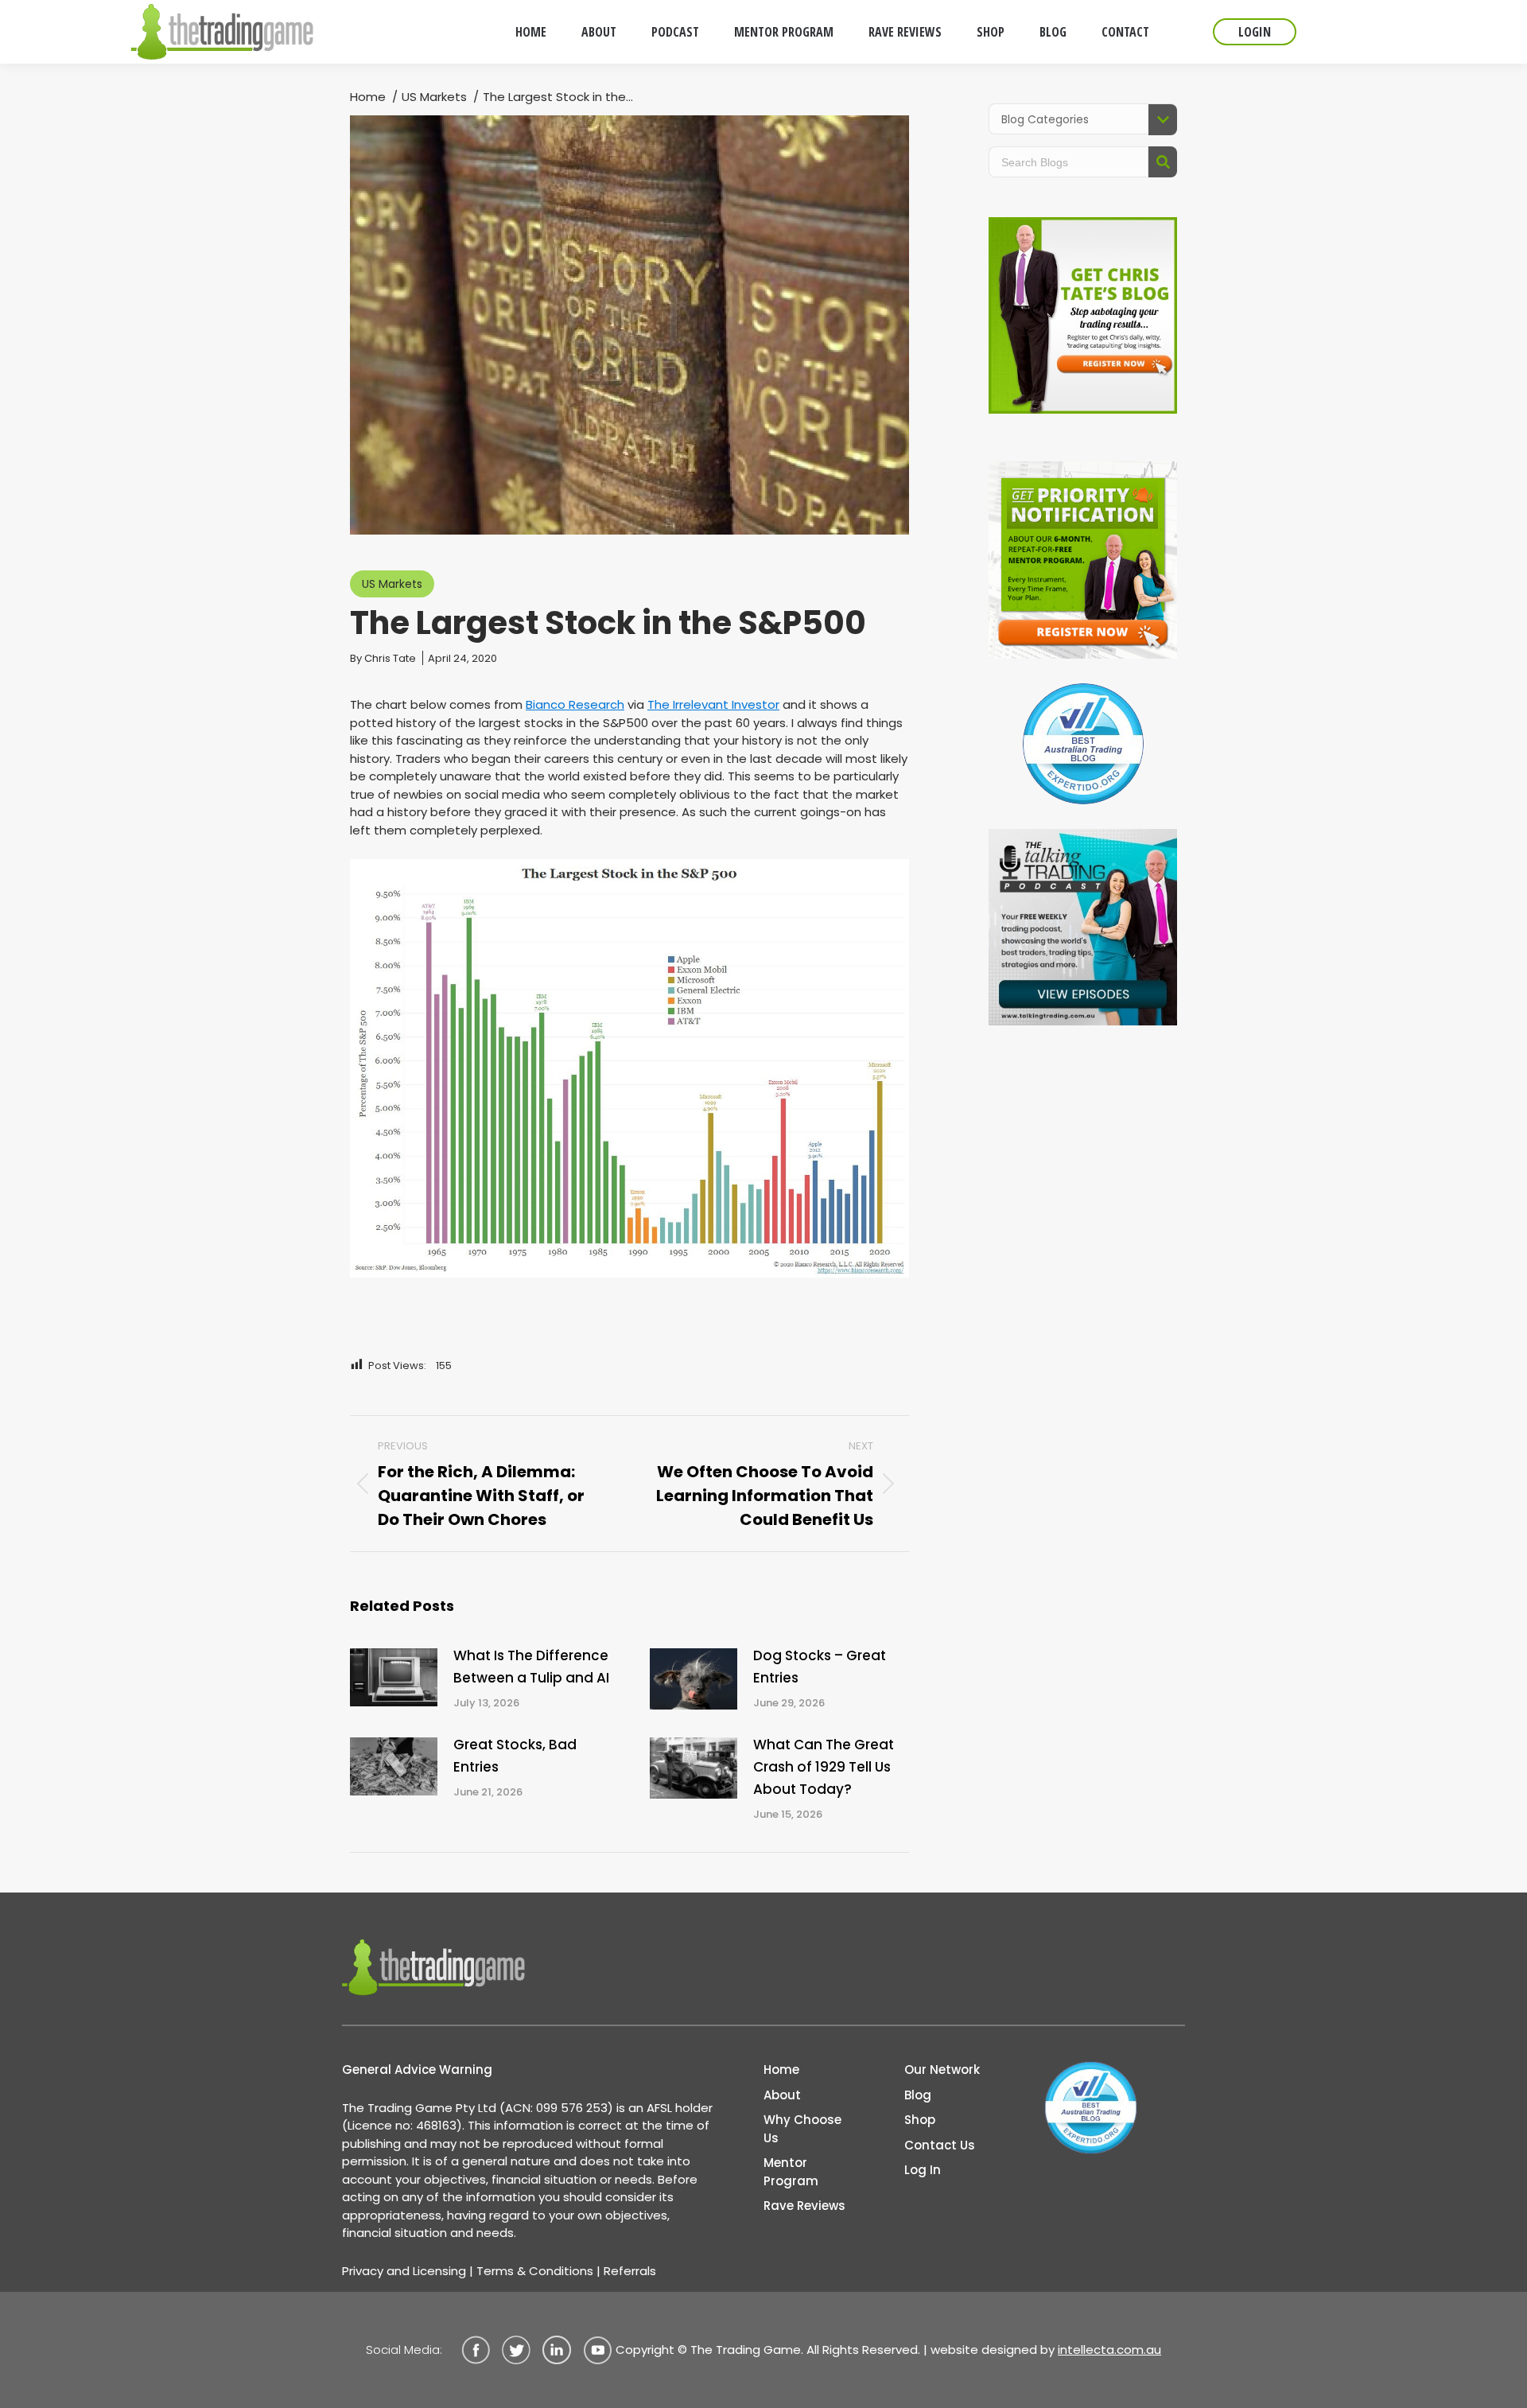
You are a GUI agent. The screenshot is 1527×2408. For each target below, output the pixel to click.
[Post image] (394, 1677)
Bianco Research (575, 704)
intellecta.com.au (1109, 2350)
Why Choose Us (802, 2129)
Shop (920, 2120)
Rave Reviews (804, 2206)
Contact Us (940, 2145)
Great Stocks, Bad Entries (515, 1756)
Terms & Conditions (535, 2271)
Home (781, 2070)
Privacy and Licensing (404, 2271)
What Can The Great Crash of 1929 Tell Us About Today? (824, 1767)
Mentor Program (791, 2172)
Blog (918, 2095)
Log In (923, 2170)
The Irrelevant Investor (713, 704)
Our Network (942, 2070)
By (383, 658)
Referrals (630, 2271)
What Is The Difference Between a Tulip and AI (531, 1667)
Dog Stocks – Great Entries (820, 1667)
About (782, 2095)
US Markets (392, 584)
